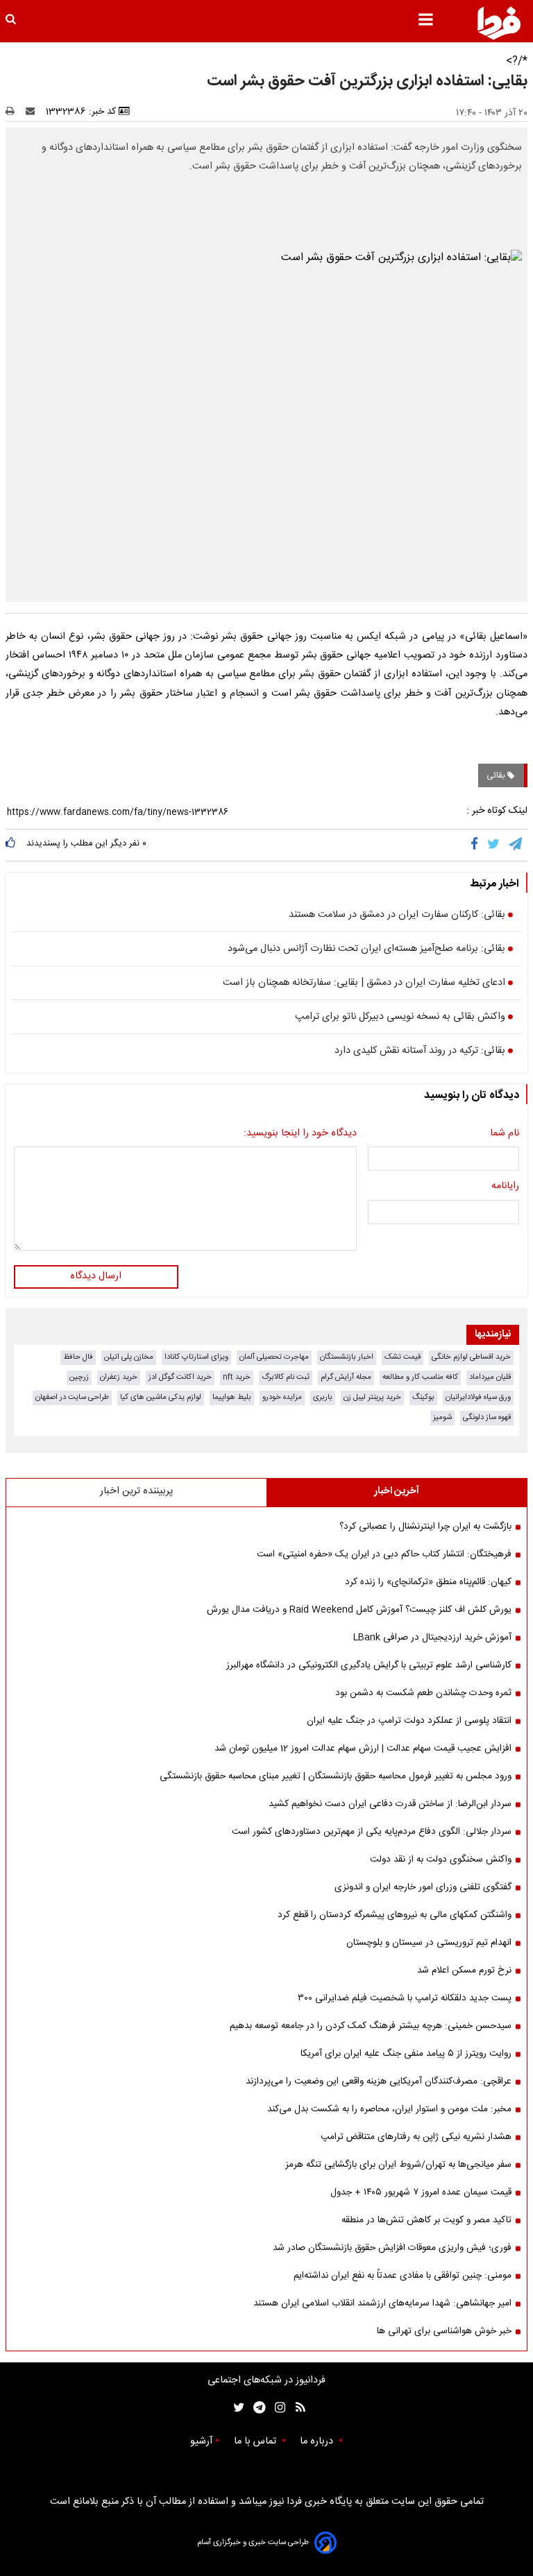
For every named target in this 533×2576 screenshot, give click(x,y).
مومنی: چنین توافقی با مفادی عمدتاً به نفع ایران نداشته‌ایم (403, 2276)
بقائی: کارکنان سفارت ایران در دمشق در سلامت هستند (397, 916)
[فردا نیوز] (499, 23)
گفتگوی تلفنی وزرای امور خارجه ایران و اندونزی (423, 1887)
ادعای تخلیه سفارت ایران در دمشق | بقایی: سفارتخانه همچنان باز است (364, 984)
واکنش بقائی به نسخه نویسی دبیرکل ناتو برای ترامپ (400, 1017)
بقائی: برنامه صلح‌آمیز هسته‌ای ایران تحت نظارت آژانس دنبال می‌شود (366, 950)
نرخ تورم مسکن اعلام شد (464, 1970)
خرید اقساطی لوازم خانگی (471, 1357)
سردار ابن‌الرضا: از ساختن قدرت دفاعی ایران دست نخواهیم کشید (390, 1804)
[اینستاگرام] (277, 2408)
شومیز (442, 1417)
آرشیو (201, 2441)
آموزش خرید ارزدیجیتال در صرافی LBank (432, 1638)
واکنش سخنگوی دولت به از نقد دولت (441, 1860)
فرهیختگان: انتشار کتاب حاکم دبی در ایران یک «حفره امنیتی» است (384, 1554)
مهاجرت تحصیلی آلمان (274, 1357)
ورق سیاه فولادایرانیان (478, 1397)
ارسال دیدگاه (96, 1276)
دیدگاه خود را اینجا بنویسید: (300, 1134)
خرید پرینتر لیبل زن (372, 1397)
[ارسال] (33, 112)
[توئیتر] (236, 2408)
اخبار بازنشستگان (347, 1357)
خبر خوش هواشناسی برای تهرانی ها (444, 2331)
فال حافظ (78, 1357)
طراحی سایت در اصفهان (72, 1397)
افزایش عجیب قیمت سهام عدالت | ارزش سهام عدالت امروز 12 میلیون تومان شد (363, 1749)
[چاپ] (14, 112)
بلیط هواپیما (232, 1397)
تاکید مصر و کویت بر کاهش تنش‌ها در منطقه (426, 2220)
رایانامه (505, 1187)
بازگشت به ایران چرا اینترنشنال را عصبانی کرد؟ (425, 1527)
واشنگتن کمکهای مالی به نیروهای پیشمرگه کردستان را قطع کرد (395, 1915)
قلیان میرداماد (490, 1377)
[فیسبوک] (477, 845)
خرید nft (237, 1377)
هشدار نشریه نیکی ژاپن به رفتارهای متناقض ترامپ (416, 2137)
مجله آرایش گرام (346, 1377)
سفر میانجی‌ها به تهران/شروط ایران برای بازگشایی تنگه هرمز (398, 2165)
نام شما (505, 1134)
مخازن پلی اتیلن (129, 1357)
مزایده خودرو (282, 1397)
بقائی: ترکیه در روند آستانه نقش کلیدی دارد (420, 1051)
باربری (323, 1397)
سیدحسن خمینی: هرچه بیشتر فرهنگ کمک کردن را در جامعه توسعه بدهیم (371, 2026)
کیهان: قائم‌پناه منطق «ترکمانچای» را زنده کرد (428, 1582)
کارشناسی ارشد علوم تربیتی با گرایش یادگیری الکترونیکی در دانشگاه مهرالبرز (369, 1665)
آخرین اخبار (397, 1491)
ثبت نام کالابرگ (286, 1377)
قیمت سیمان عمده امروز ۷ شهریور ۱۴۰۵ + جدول (421, 2192)
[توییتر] (494, 845)
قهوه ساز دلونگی (487, 1417)
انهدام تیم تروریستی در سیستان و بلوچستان (429, 1943)
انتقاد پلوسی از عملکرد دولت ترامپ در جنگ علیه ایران (409, 1721)
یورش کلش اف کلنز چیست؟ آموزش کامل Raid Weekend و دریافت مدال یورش (359, 1610)
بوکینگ (423, 1397)
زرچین (79, 1377)
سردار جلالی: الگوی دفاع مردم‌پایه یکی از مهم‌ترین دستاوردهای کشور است (372, 1832)
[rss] (296, 2408)
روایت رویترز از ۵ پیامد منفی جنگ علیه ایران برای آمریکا (406, 2054)
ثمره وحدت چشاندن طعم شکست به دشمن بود (423, 1693)
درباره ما (318, 2441)
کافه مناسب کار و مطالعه (420, 1377)
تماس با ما (256, 2441)
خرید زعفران (119, 1377)
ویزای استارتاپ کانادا (196, 1357)
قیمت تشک (403, 1357)
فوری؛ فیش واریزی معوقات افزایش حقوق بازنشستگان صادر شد (392, 2248)
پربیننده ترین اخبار (136, 1491)
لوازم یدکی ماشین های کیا (161, 1397)
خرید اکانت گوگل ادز (180, 1377)
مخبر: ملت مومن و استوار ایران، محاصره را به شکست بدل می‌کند (389, 2109)
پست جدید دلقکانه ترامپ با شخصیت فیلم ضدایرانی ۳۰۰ (405, 1998)
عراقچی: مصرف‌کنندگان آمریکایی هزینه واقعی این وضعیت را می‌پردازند (379, 2081)
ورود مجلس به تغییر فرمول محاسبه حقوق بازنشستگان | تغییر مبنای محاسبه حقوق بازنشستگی (336, 1776)
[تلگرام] (516, 845)
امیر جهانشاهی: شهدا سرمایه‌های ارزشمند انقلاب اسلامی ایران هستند (382, 2303)
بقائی (497, 775)
